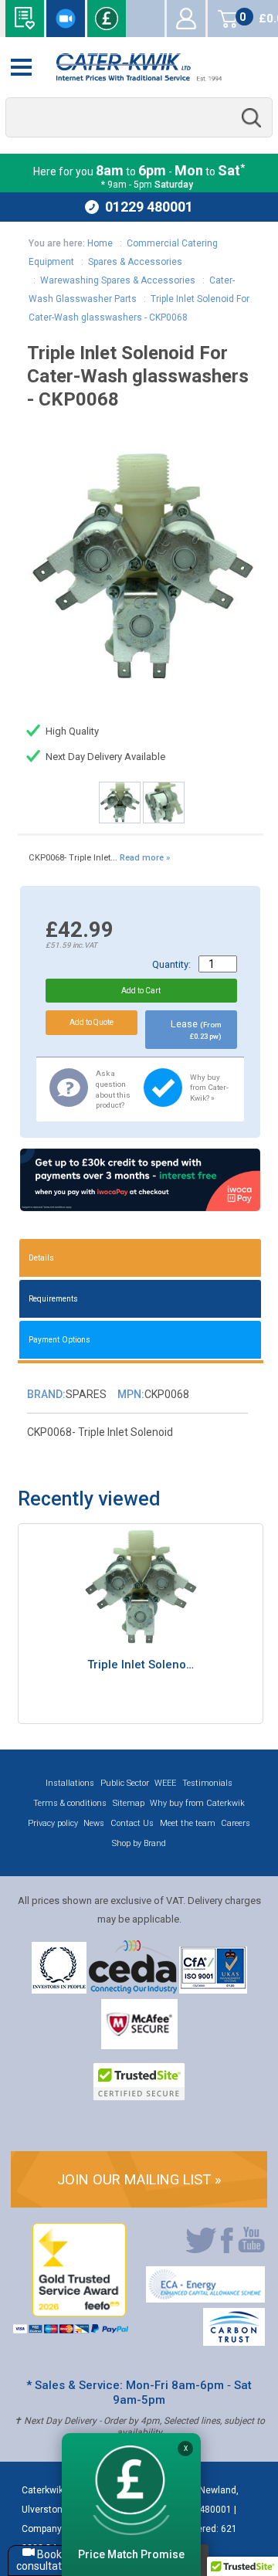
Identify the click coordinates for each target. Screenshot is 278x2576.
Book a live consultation (66, 19)
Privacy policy (53, 1823)
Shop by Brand (139, 1843)
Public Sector (125, 1783)
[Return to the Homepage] (139, 67)
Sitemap (129, 1803)
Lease (196, 1029)
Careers (236, 1823)
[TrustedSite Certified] (139, 2082)
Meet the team (188, 1823)
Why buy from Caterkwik (197, 1803)
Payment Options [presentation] (59, 1340)
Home (100, 243)
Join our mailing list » (139, 2179)
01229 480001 (149, 207)
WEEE (165, 1783)
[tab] (141, 1258)
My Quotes (145, 19)
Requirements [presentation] (53, 1299)
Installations (70, 1783)
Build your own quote (25, 19)
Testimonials (207, 1783)
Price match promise (107, 19)
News (94, 1823)
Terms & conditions (70, 1803)
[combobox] (139, 118)
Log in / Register (186, 19)
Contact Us (132, 1823)
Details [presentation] (41, 1258)
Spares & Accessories (135, 262)
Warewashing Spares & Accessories (118, 280)
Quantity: (171, 964)
